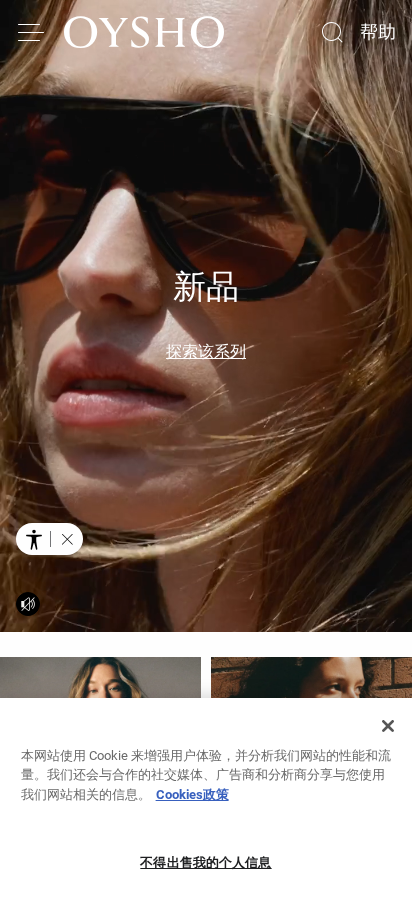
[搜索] (332, 32)
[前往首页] (144, 32)
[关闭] (388, 726)
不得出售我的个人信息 (205, 862)
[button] (67, 539)
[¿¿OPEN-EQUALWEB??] (49, 539)
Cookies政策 (192, 794)
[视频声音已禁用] (28, 604)
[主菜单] (32, 32)
